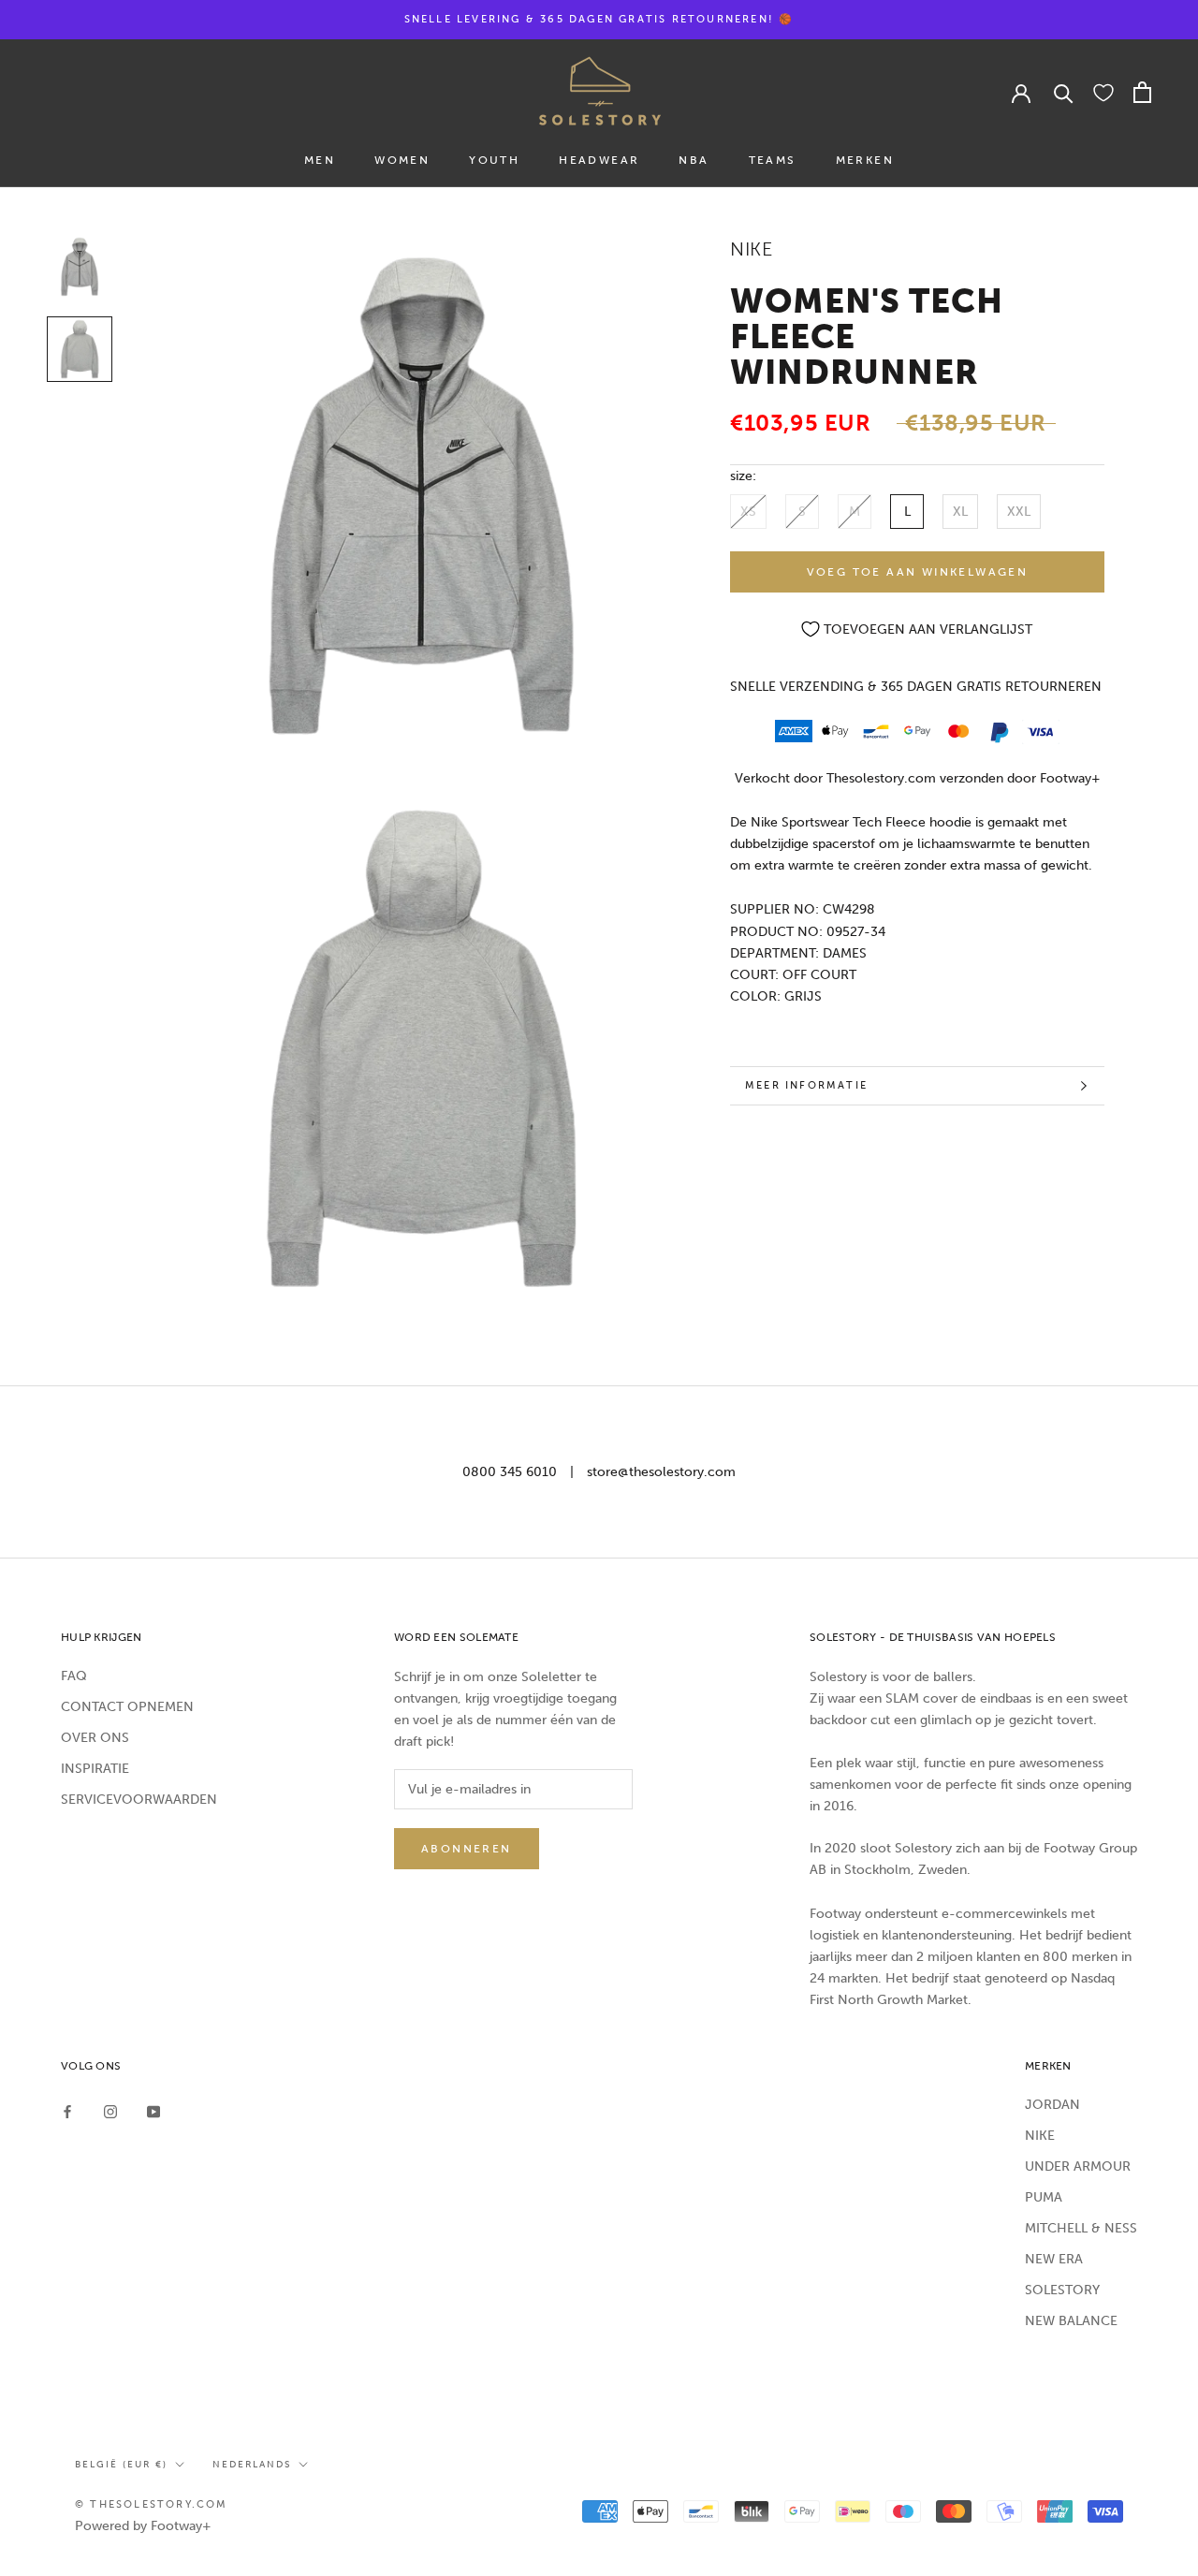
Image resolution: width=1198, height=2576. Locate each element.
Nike (751, 249)
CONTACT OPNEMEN (127, 1707)
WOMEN (402, 160)
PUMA (1044, 2197)
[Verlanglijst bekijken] (1103, 92)
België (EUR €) (121, 2465)
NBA (694, 160)
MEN (320, 160)
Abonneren (467, 1849)
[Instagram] (110, 2111)
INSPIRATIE (95, 1769)
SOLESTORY (1062, 2290)
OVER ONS (95, 1738)
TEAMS (773, 160)
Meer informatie (806, 1085)
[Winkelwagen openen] (1142, 92)
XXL (1019, 512)
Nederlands (252, 2465)
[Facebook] (67, 2111)
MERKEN (865, 160)
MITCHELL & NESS (1081, 2228)
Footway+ (1070, 778)
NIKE (1040, 2136)
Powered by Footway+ (143, 2526)
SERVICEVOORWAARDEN (139, 1800)
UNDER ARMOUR (1078, 2166)
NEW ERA (1054, 2259)
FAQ (74, 1676)
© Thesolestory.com (152, 2504)
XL (960, 512)
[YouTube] (153, 2111)
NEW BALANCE (1071, 2321)
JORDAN (1052, 2105)
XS (748, 512)
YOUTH (494, 160)
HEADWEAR (599, 160)
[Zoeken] (1064, 92)
